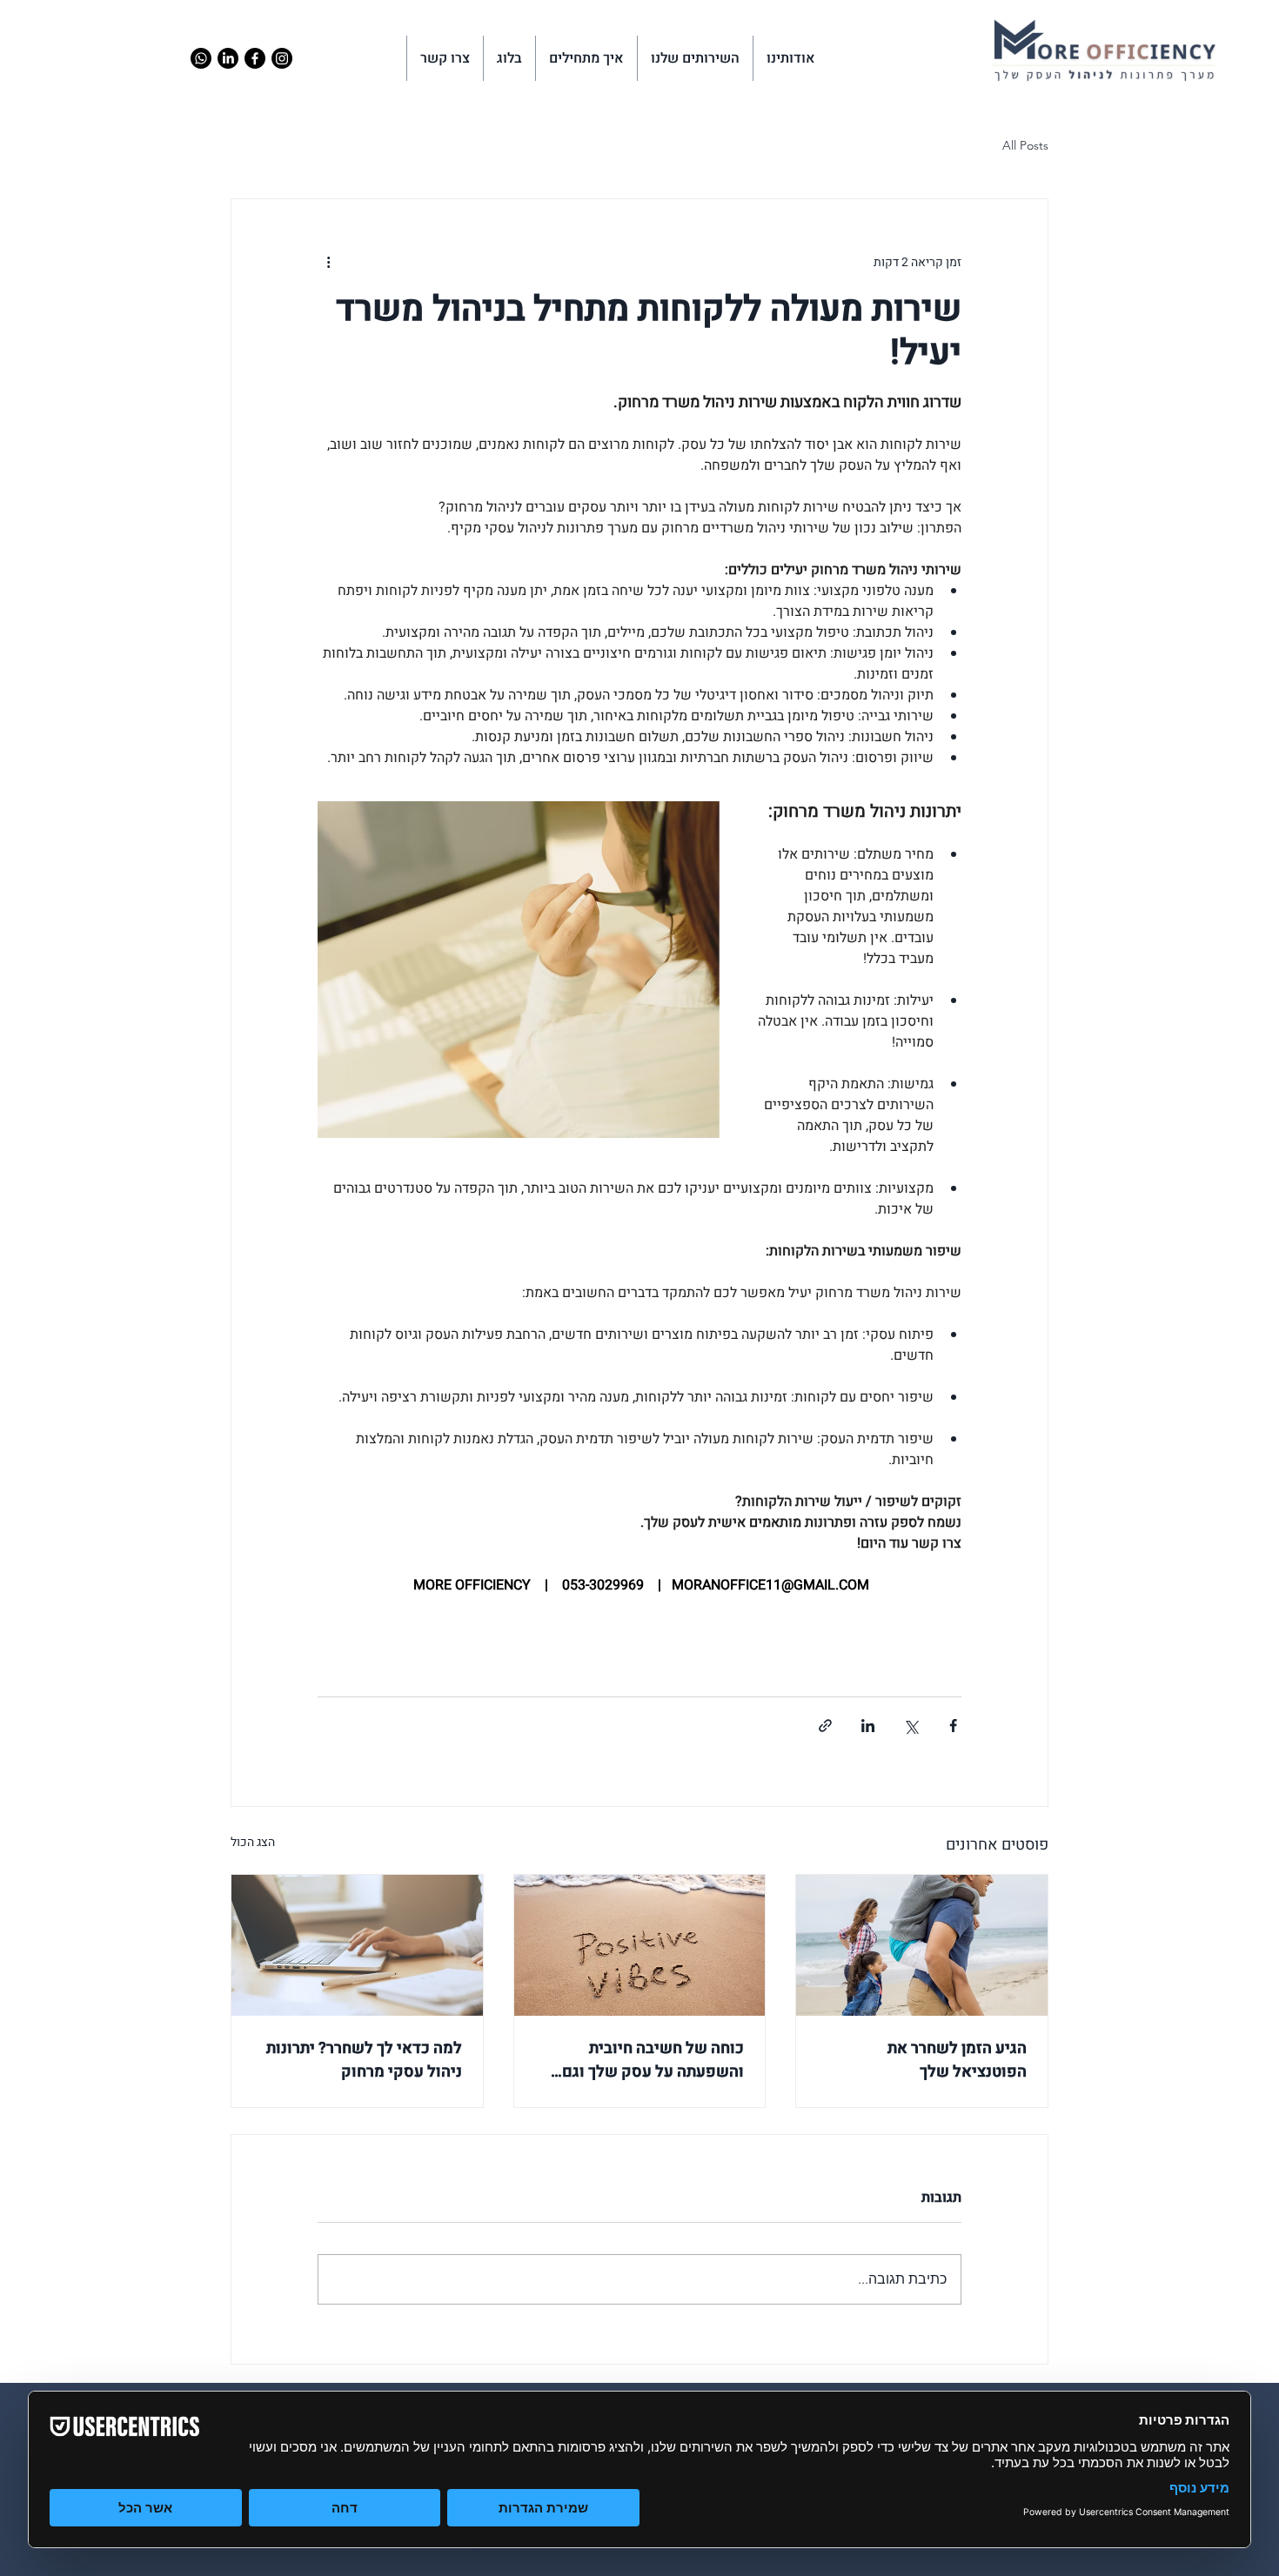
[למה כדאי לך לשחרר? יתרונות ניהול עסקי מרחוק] (357, 1945)
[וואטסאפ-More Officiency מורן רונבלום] (201, 58)
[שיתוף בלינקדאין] (868, 1726)
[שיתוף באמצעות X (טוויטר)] (911, 1726)
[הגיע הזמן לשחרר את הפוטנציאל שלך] (922, 1945)
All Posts (1025, 145)
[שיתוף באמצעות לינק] (825, 1726)
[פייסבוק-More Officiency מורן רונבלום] (255, 58)
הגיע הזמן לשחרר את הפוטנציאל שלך (957, 2060)
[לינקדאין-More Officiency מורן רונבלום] (228, 58)
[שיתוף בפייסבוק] (953, 1726)
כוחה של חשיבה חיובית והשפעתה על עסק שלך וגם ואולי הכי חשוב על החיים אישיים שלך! (653, 2060)
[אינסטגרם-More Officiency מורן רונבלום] (282, 58)
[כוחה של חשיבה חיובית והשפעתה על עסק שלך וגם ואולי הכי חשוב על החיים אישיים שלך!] (640, 1945)
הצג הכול (253, 1842)
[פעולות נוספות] (328, 262)
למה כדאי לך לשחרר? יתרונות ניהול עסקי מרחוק (364, 2060)
